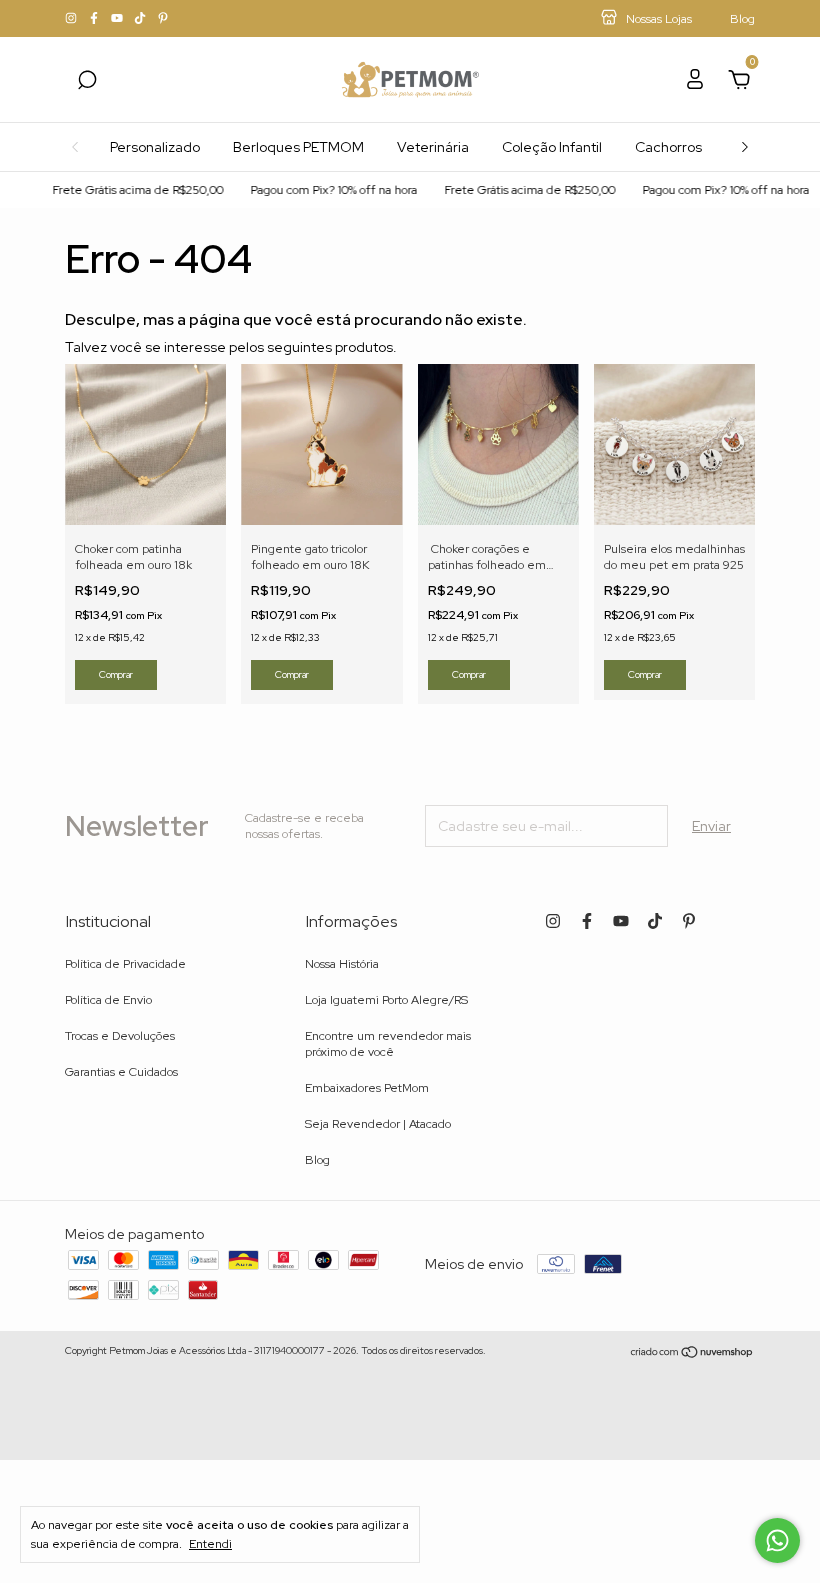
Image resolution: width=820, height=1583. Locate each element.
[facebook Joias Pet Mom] (95, 19)
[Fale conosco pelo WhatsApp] (777, 1540)
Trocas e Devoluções (120, 1036)
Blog (317, 1160)
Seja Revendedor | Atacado (378, 1124)
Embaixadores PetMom (367, 1088)
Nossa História (342, 964)
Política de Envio (108, 1000)
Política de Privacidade (125, 964)
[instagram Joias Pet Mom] (72, 19)
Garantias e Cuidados (121, 1072)
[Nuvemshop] (692, 1353)
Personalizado (155, 147)
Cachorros (668, 147)
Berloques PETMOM (298, 147)
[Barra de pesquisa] (87, 83)
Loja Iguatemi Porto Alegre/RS (386, 1000)
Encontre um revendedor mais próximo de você (388, 1044)
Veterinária (433, 147)
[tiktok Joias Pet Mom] (141, 19)
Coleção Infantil (552, 147)
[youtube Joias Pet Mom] (118, 19)
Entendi (210, 1544)
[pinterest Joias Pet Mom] (163, 19)
